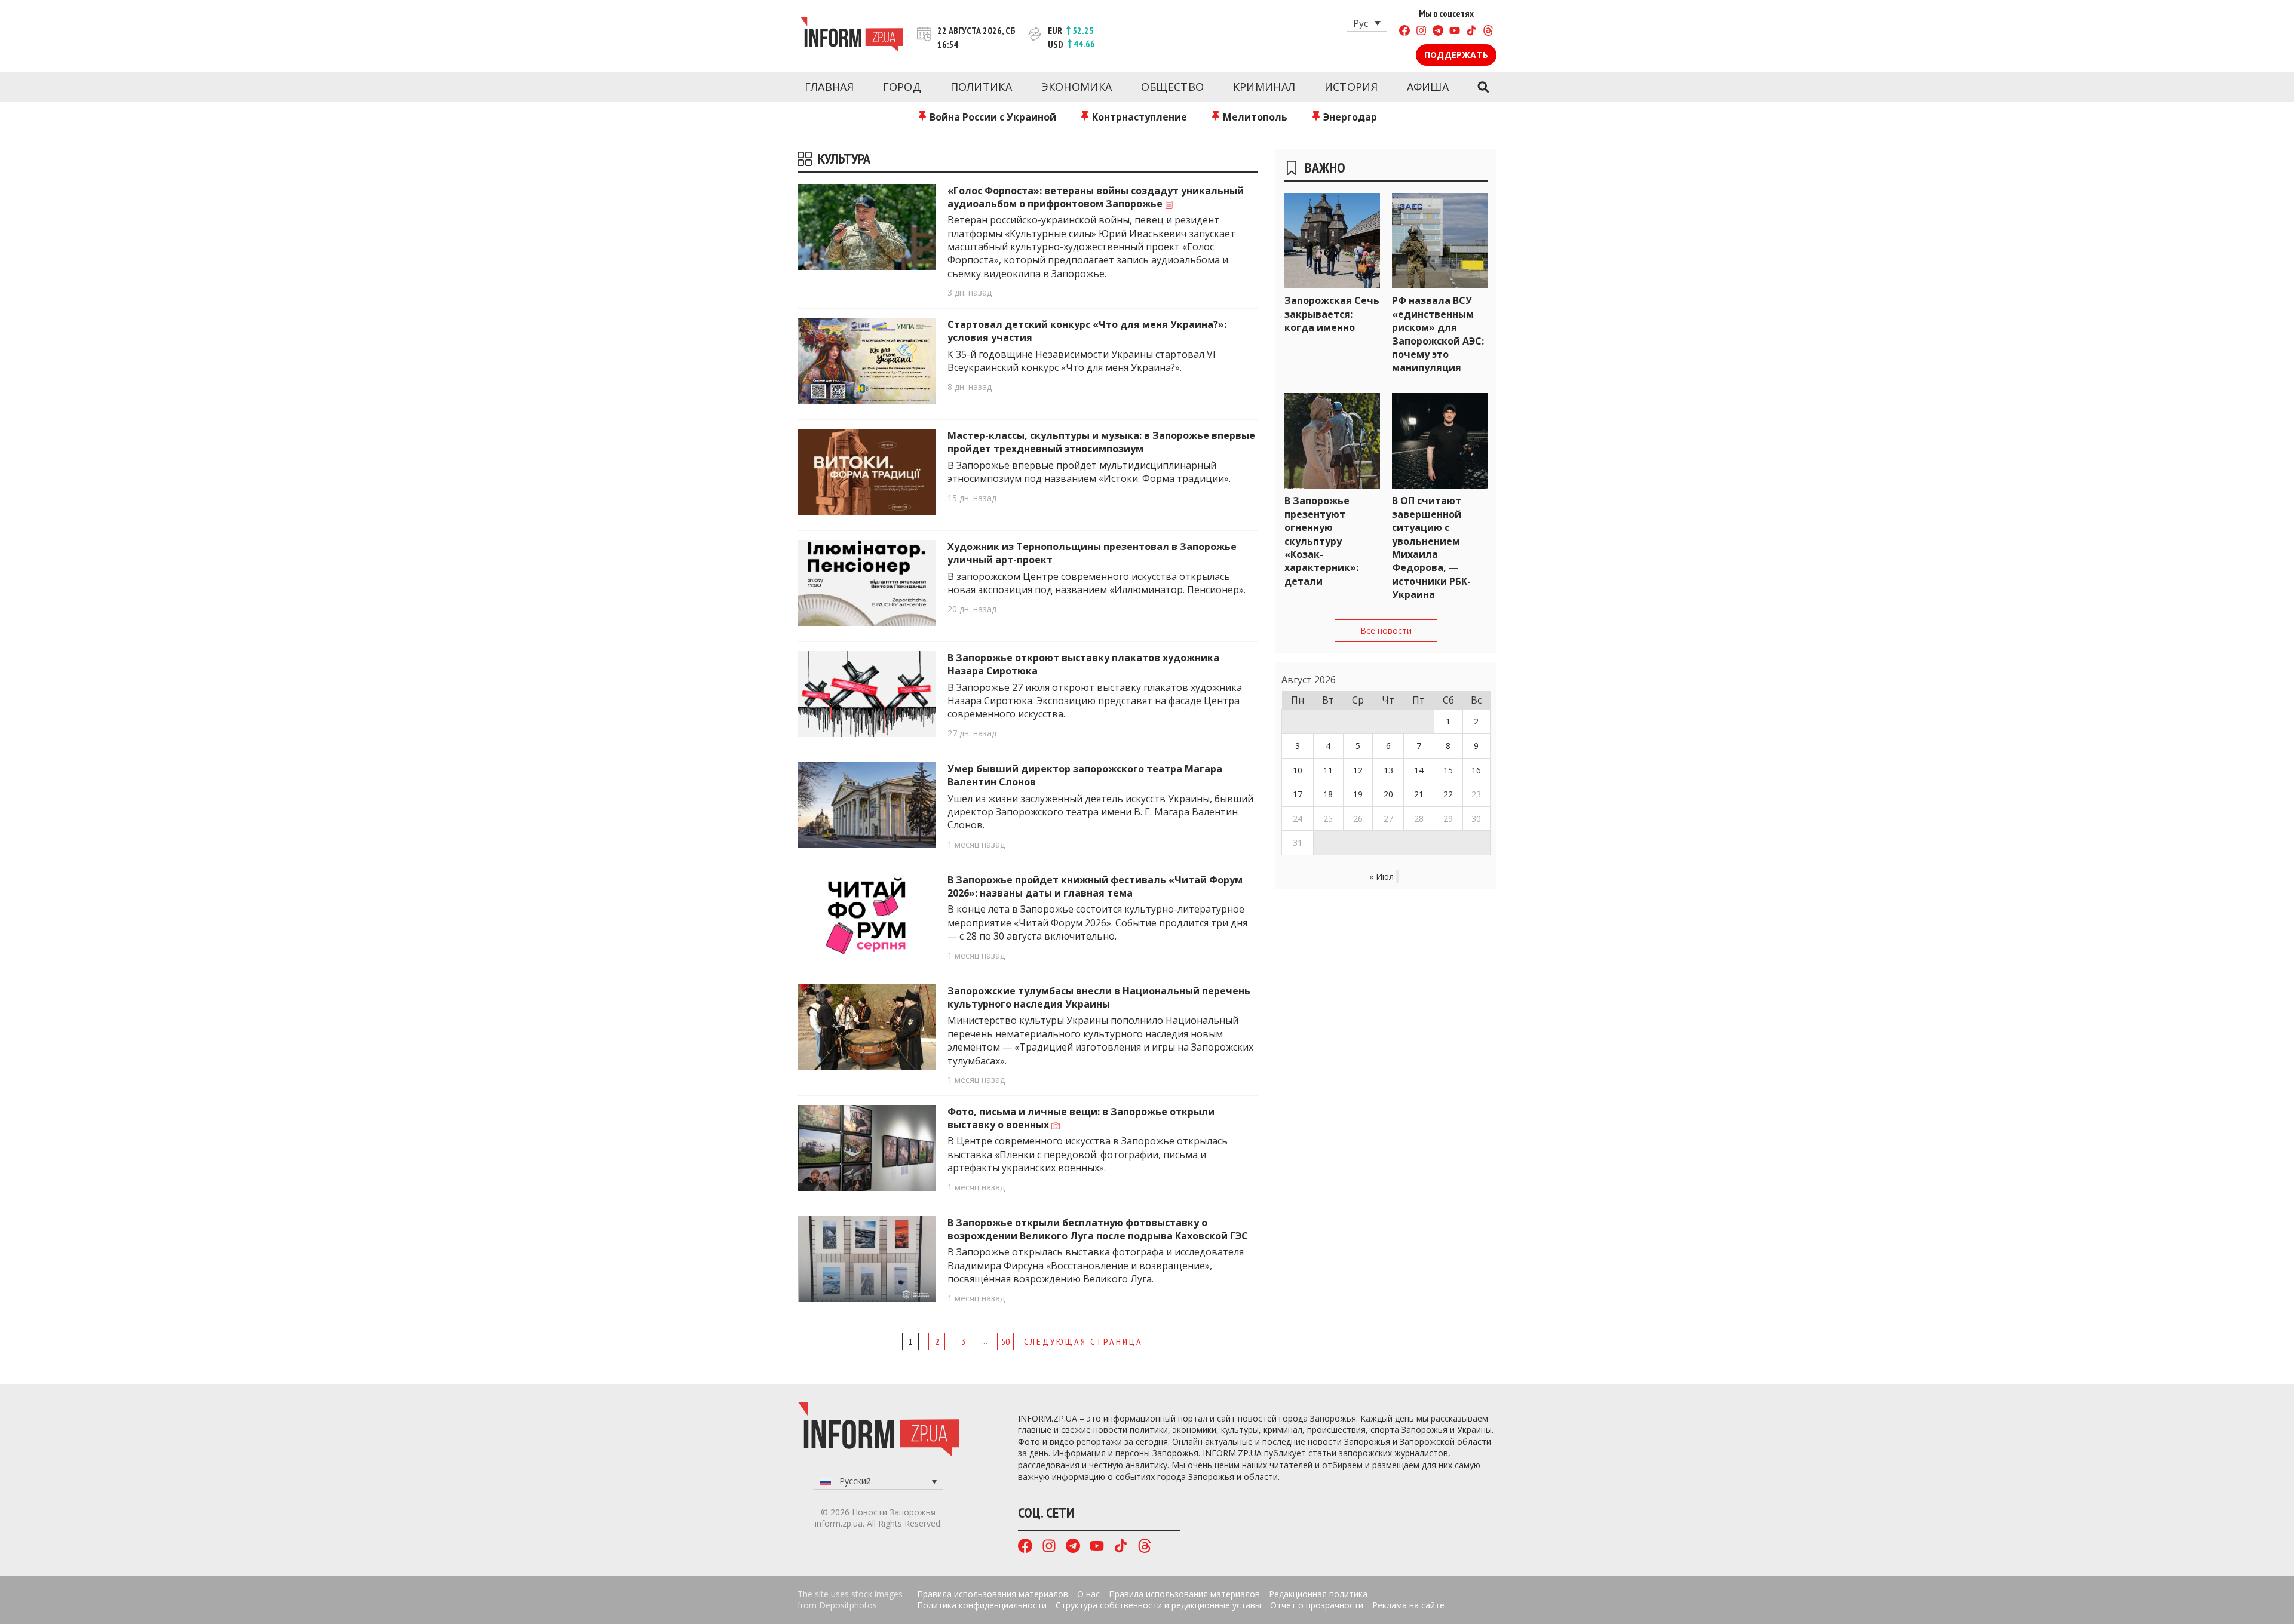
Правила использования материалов (993, 1594)
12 (1358, 770)
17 (1298, 794)
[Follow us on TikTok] (1471, 32)
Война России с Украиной (992, 117)
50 (1005, 1341)
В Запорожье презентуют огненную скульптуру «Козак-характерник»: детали (1321, 541)
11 (1328, 770)
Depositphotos (848, 1605)
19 (1358, 794)
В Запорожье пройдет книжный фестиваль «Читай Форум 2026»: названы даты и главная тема (1095, 886)
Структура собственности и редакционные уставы (1158, 1605)
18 (1328, 794)
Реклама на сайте (1408, 1605)
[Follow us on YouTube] (1455, 32)
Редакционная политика (1318, 1594)
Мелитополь (1254, 117)
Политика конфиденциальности (982, 1605)
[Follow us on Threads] (1488, 32)
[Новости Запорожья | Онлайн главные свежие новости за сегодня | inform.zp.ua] (852, 36)
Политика (981, 87)
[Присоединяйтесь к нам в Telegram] (1438, 32)
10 (1298, 770)
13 (1388, 770)
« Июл (1381, 877)
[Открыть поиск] (1483, 87)
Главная (829, 87)
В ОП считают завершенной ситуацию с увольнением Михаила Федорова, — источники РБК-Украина (1431, 547)
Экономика (1077, 87)
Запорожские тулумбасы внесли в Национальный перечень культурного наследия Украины (1099, 997)
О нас (1088, 1594)
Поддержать (1456, 55)
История (1351, 87)
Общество (1172, 87)
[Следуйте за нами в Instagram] (1421, 32)
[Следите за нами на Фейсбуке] (1404, 32)
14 (1419, 770)
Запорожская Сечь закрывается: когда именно (1332, 314)
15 (1448, 770)
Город (902, 87)
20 (1388, 794)
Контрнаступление (1138, 117)
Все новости (1386, 630)
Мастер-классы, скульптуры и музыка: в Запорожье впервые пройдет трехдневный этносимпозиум (1101, 442)
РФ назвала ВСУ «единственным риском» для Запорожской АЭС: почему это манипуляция (1438, 334)
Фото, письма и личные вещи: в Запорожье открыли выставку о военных (1081, 1118)
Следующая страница (1083, 1341)
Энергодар (1349, 117)
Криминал (1264, 87)
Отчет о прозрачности (1317, 1605)
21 (1419, 794)
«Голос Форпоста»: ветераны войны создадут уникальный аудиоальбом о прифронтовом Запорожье (1096, 197)
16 (1476, 770)
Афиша (1428, 87)
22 (1448, 794)
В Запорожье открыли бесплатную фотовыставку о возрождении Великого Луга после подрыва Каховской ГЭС (1098, 1229)
